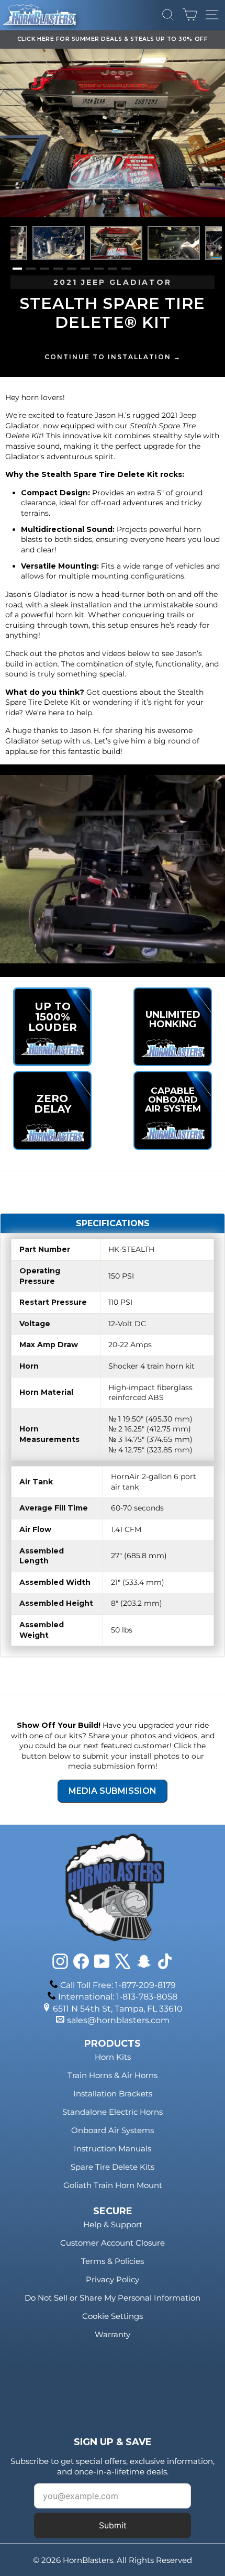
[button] (17, 269)
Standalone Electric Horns (113, 2112)
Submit (113, 2525)
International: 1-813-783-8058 (118, 1997)
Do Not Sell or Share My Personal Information (113, 2298)
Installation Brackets (113, 2094)
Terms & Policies (113, 2261)
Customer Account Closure (113, 2243)
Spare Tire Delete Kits (113, 2167)
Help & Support (113, 2224)
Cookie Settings (113, 2316)
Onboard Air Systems (113, 2130)
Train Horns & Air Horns (113, 2075)
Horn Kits (113, 2057)
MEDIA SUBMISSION (113, 1791)
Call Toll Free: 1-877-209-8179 (118, 1985)
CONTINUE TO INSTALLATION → (113, 357)
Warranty (113, 2334)
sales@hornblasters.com (118, 2020)
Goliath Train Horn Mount (113, 2185)
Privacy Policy (113, 2279)
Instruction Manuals (113, 2148)
